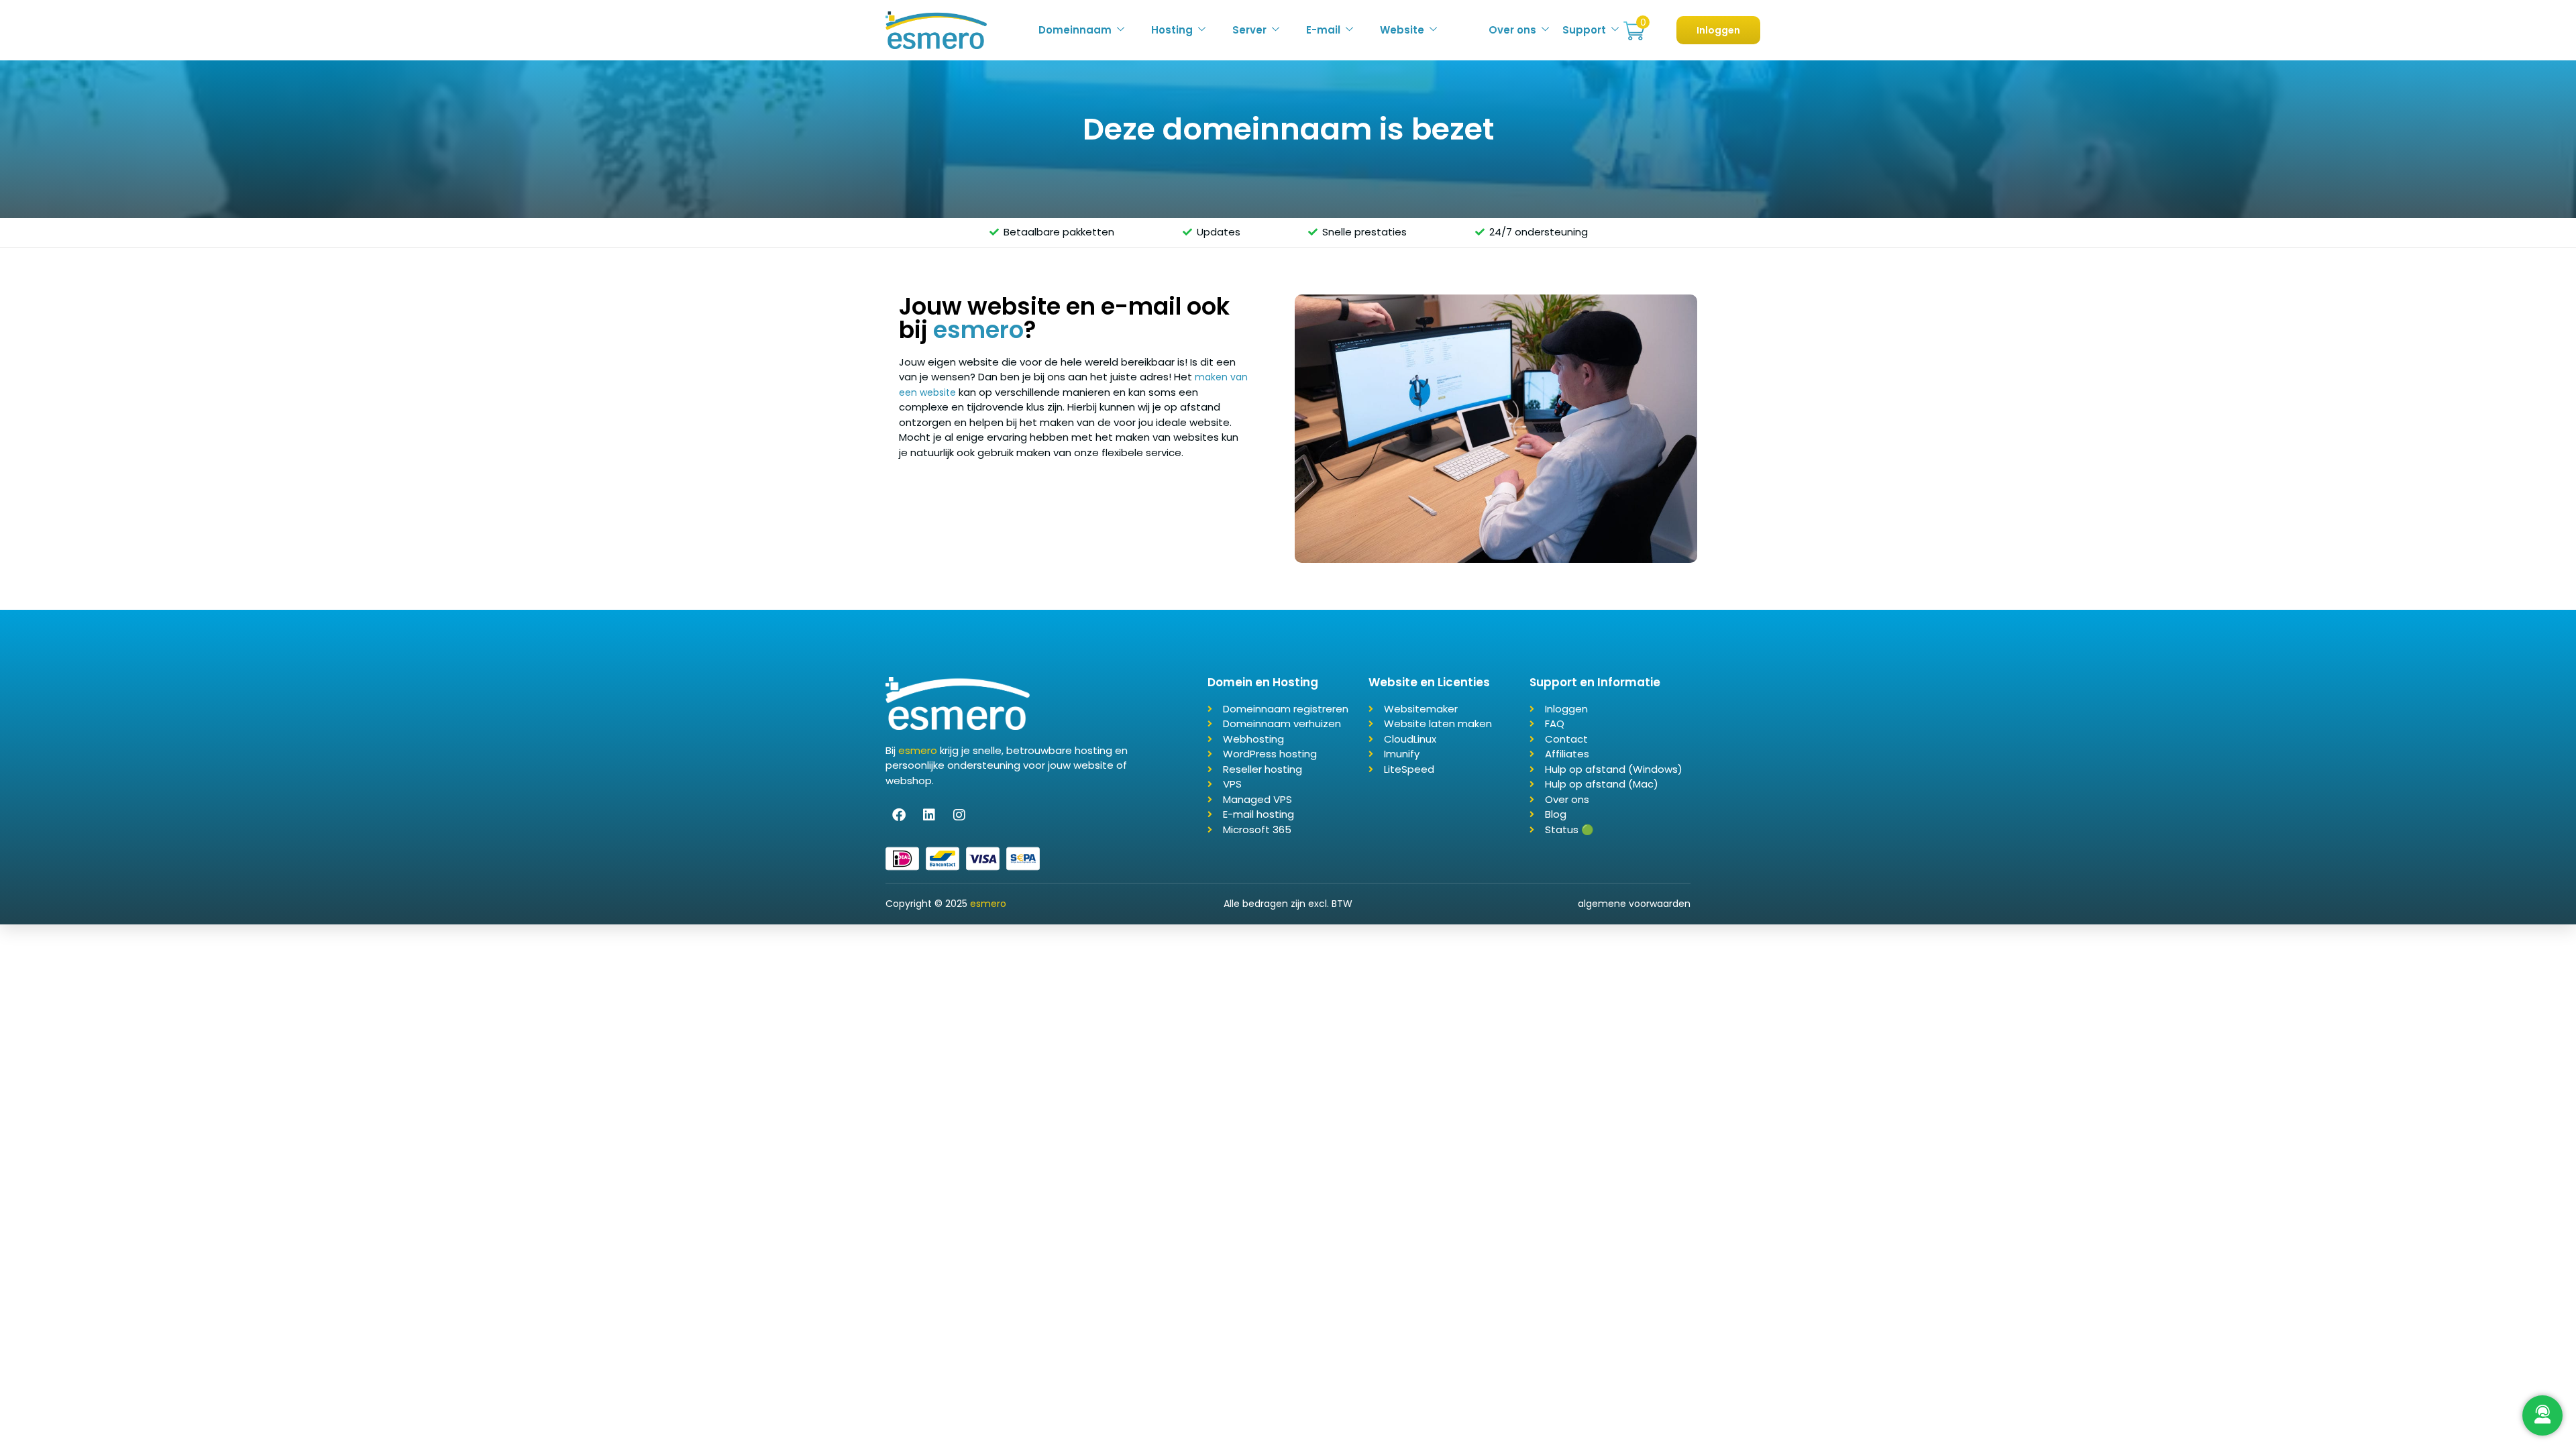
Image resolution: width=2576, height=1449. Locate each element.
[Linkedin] (929, 815)
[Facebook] (899, 815)
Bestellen (1634, 31)
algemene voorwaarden (1634, 904)
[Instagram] (959, 815)
